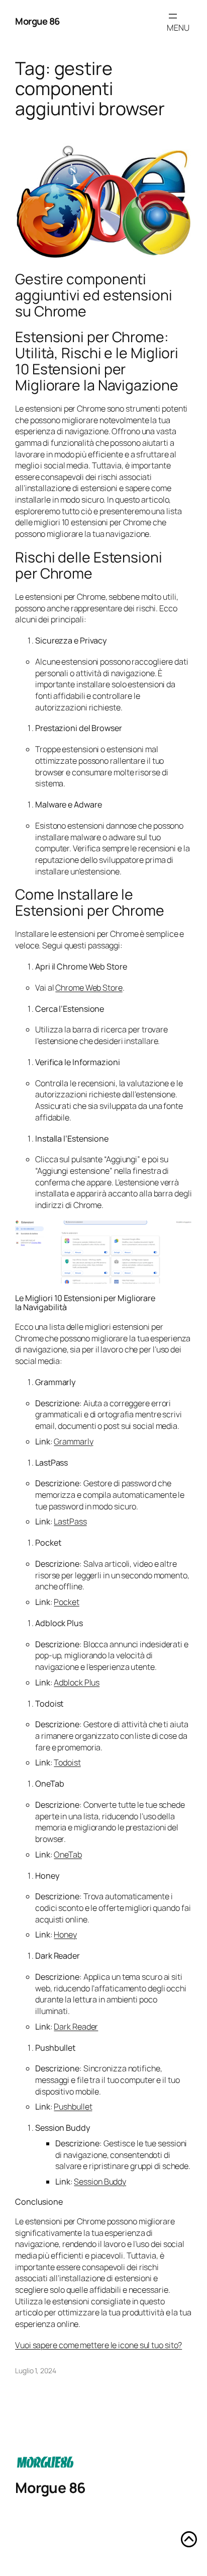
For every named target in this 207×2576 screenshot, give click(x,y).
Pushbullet (73, 2107)
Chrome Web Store (89, 988)
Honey (65, 1935)
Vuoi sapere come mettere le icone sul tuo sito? (98, 2345)
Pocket (66, 1602)
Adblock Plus (77, 1682)
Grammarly (73, 1441)
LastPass (70, 1521)
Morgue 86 (37, 21)
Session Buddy (100, 2182)
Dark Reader (76, 2027)
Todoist (67, 1762)
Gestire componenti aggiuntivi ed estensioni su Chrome (94, 295)
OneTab (68, 1855)
